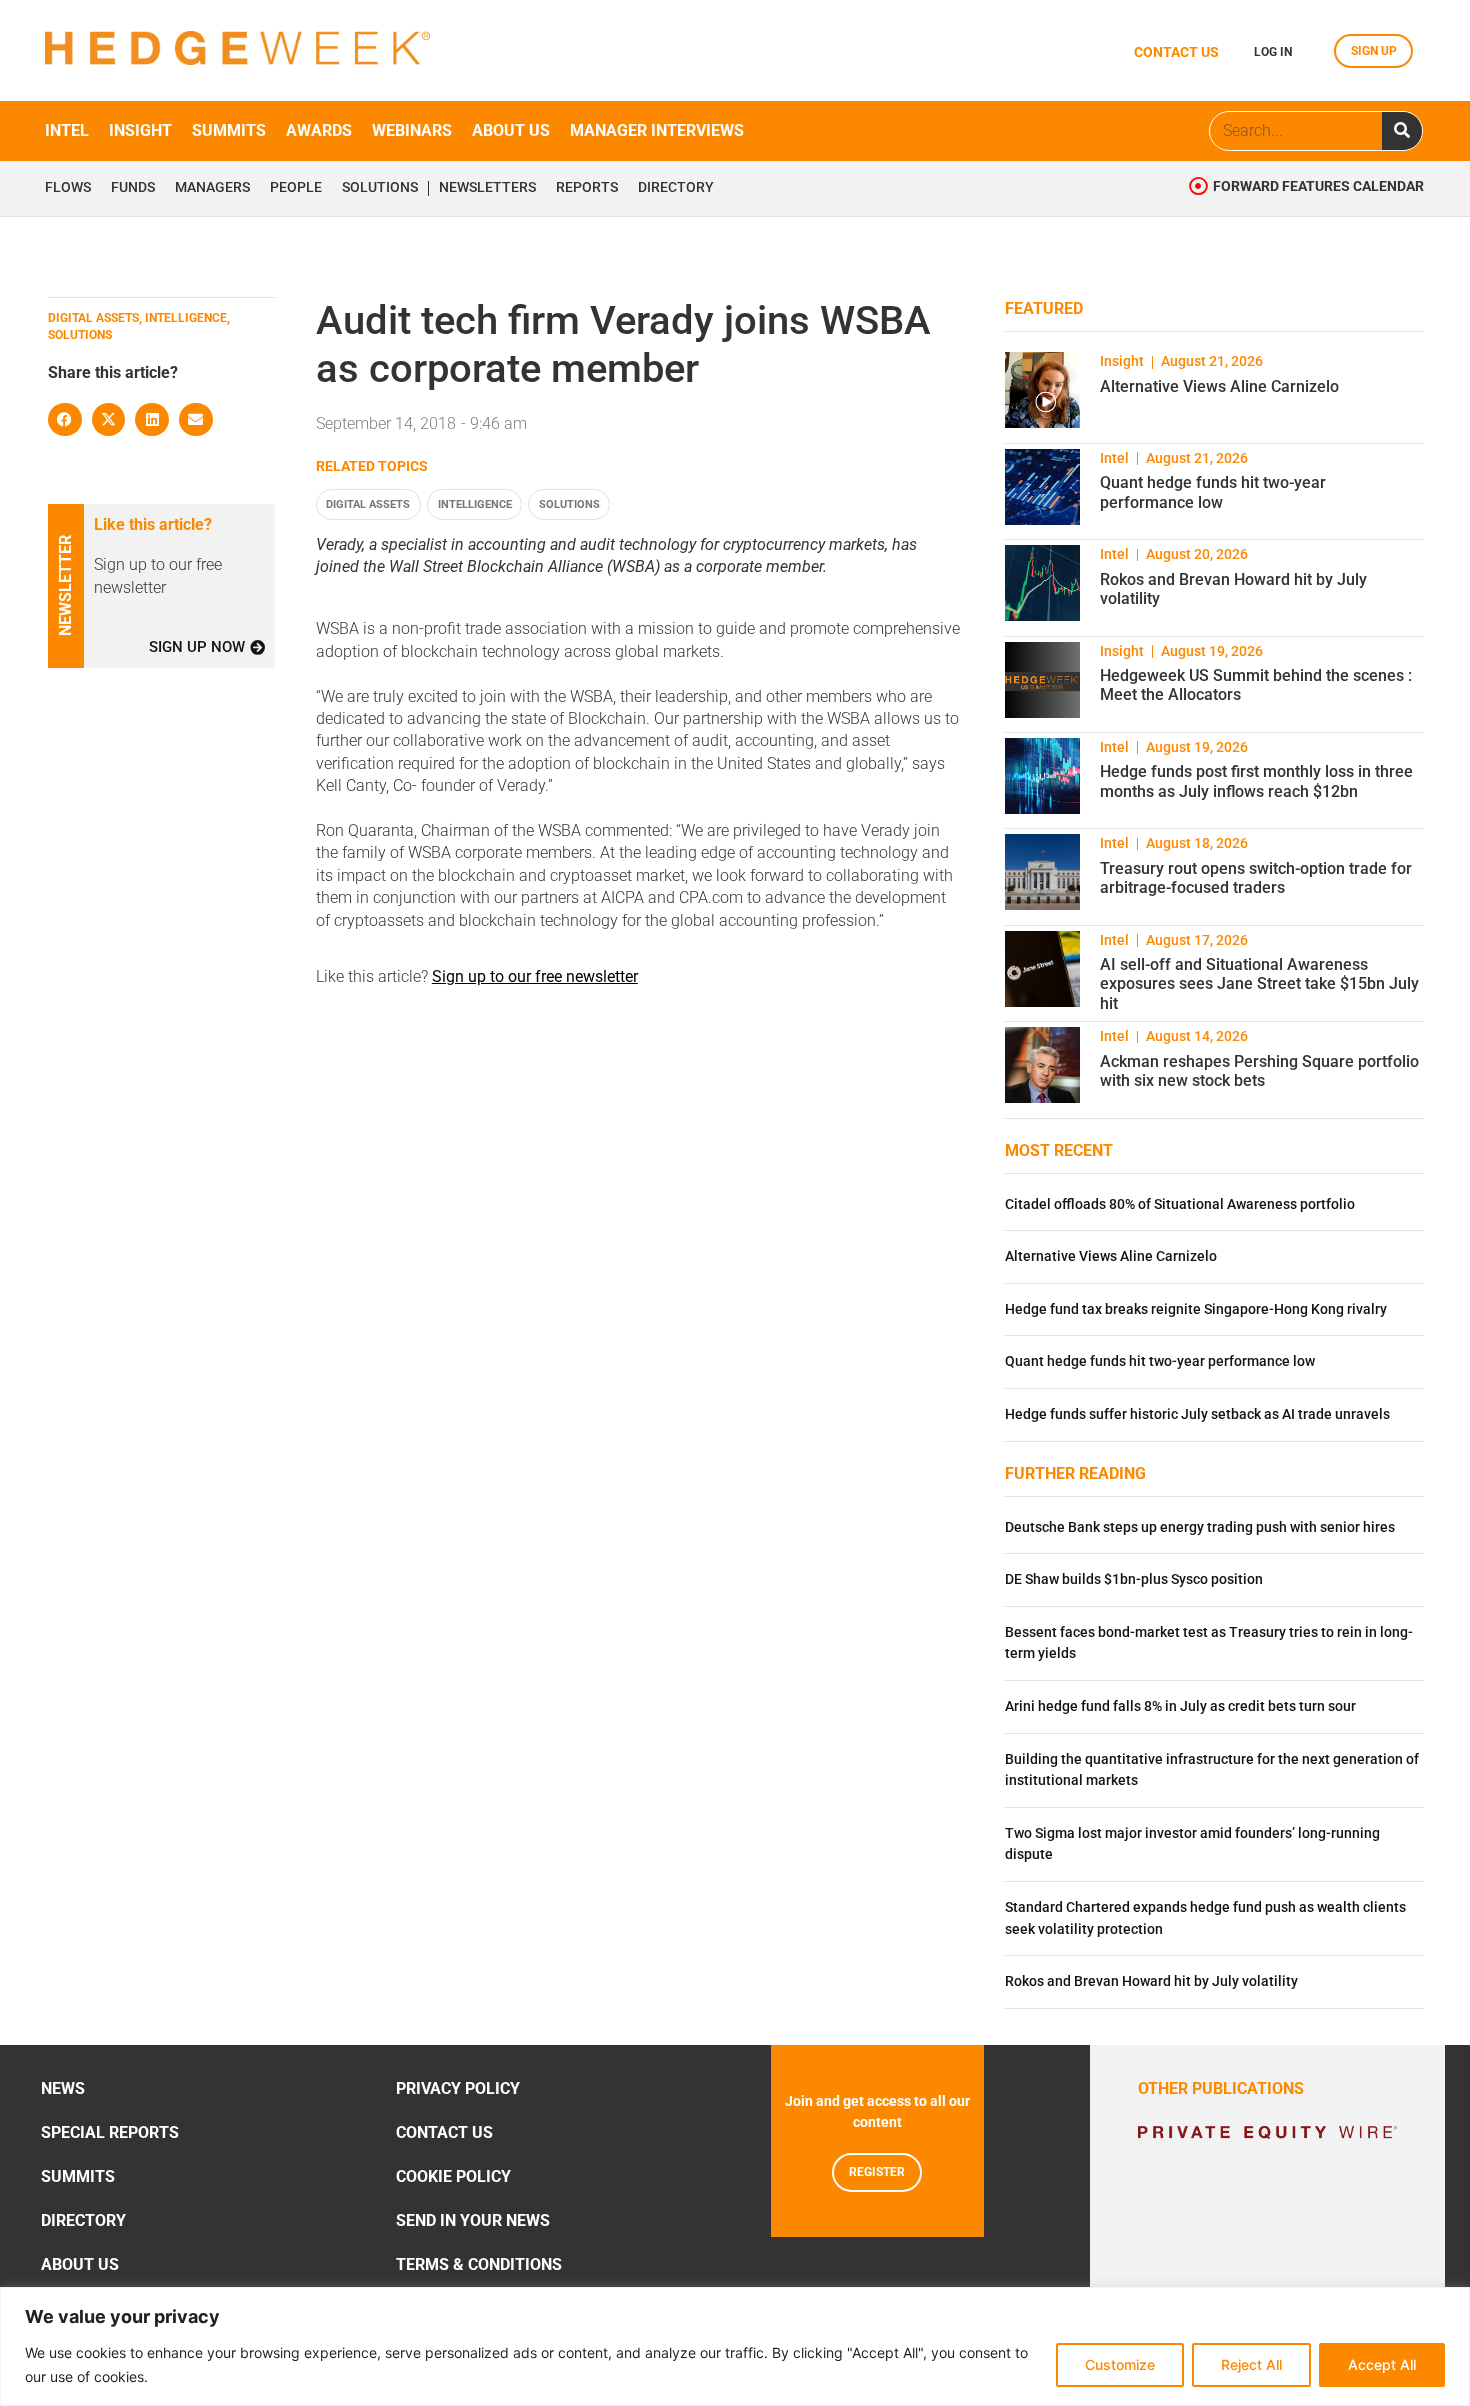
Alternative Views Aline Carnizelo (1219, 386)
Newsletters (487, 188)
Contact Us (444, 2132)
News (63, 2088)
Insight (140, 130)
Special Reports (110, 2132)
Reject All (1251, 2364)
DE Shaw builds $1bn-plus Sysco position (1134, 1579)
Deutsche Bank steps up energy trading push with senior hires (1200, 1527)
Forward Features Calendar (1318, 186)
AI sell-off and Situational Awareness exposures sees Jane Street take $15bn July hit (1259, 983)
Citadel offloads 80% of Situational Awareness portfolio (1180, 1204)
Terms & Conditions (479, 2264)
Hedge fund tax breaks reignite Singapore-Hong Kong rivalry (1196, 1309)
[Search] (1402, 131)
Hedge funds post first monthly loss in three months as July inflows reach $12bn (1256, 781)
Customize (1120, 2364)
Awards (319, 130)
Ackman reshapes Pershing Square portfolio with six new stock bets (1259, 1071)
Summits (229, 130)
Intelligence (475, 504)
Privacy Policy (458, 2088)
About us (511, 130)
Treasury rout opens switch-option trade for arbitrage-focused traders (1256, 878)
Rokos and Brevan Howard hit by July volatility (1151, 1981)
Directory (676, 188)
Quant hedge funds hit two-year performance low (1213, 492)
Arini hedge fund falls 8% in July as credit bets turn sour (1180, 1706)
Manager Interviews (657, 130)
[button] (65, 420)
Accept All (1382, 2364)
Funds (133, 188)
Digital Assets (368, 504)
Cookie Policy (453, 2176)
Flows (68, 188)
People (296, 188)
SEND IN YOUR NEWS (473, 2220)
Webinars (412, 130)
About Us (80, 2264)
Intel (67, 130)
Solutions (380, 188)
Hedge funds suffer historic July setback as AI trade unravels (1197, 1414)
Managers (212, 188)
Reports (587, 188)
